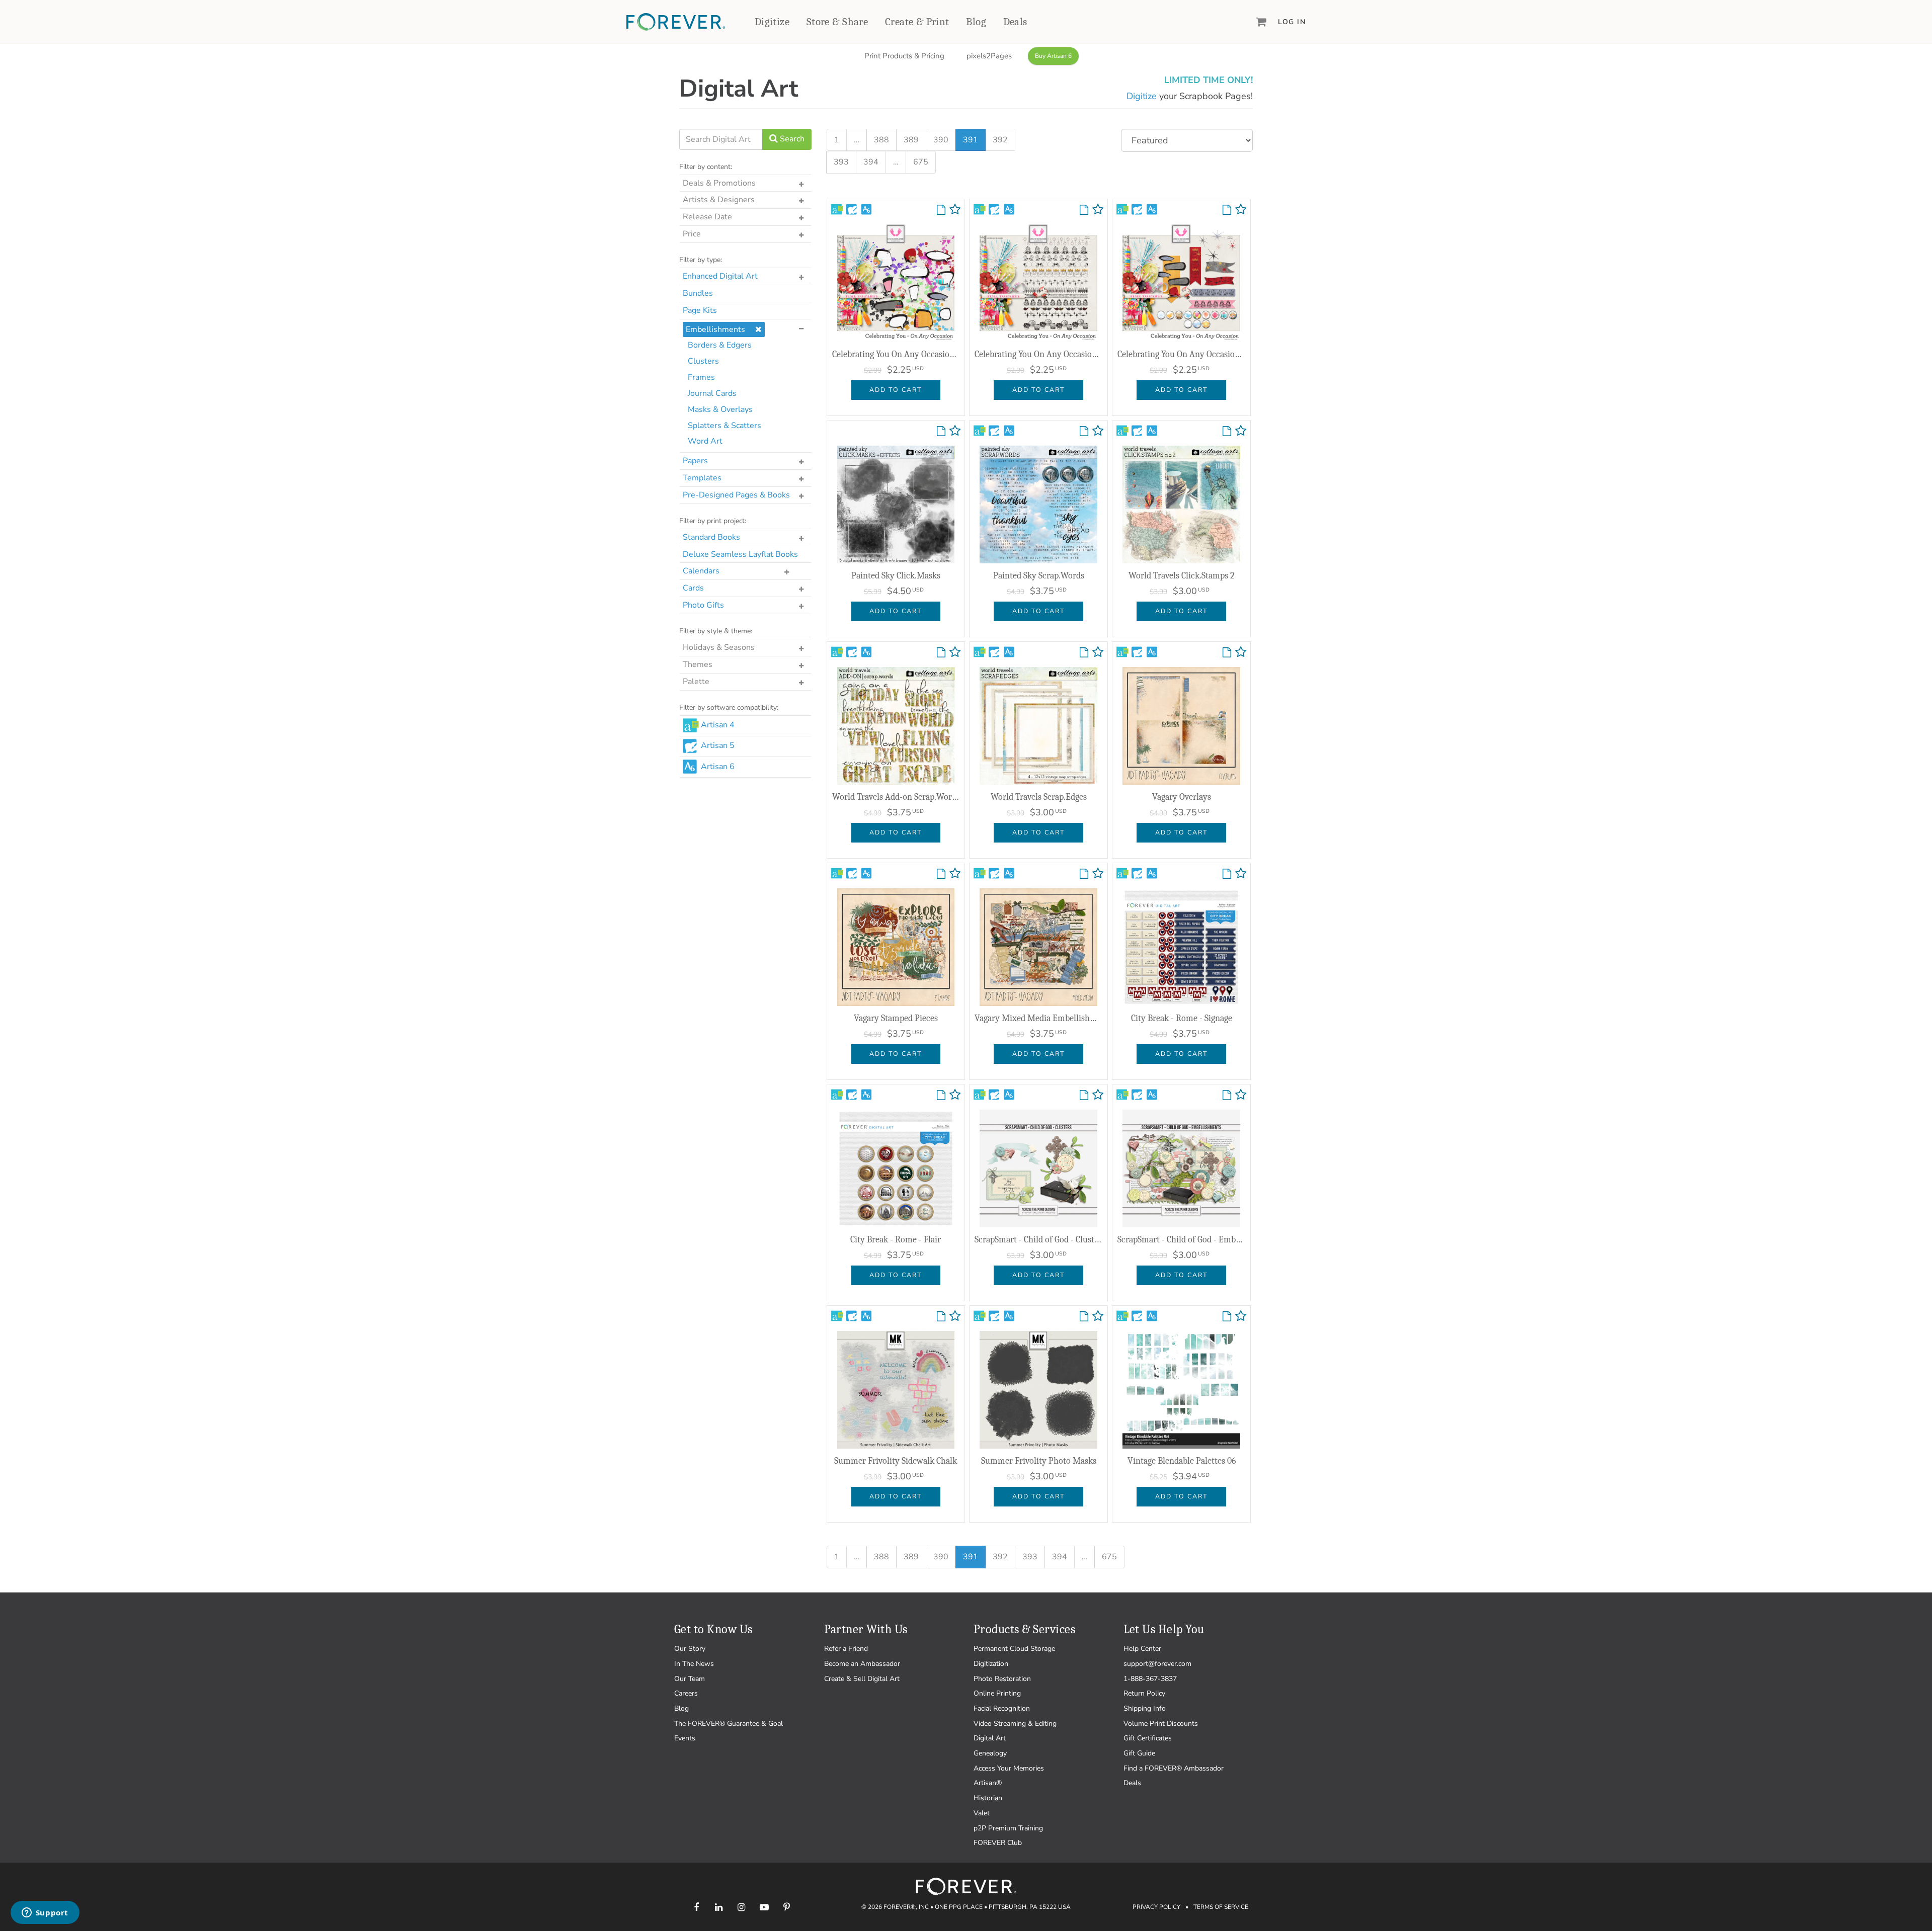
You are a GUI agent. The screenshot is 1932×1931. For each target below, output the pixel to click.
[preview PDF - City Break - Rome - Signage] (1227, 874)
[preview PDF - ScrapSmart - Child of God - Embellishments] (1227, 1096)
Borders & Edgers (720, 345)
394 (871, 162)
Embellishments (715, 329)
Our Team (690, 1679)
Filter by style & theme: (716, 631)
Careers (686, 1693)
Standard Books (711, 537)
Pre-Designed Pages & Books (736, 495)
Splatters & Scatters (725, 426)
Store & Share (837, 22)
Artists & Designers (719, 200)
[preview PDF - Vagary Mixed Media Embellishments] (1084, 874)
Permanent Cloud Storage (1014, 1649)
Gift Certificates (1148, 1738)
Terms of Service (1221, 1907)
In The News (694, 1664)
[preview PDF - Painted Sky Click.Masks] (941, 432)
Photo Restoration (1002, 1679)
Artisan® (988, 1783)
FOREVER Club (998, 1843)
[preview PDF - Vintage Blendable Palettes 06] (1227, 1317)
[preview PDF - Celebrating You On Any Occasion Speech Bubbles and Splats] (941, 210)
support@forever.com (1157, 1664)
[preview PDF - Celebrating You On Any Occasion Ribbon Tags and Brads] (1227, 210)
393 (841, 162)
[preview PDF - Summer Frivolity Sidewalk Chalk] (941, 1317)
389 (911, 140)
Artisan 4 (718, 725)
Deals (1015, 22)
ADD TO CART (896, 390)
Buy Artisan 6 (1053, 56)
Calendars (701, 571)
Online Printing (997, 1693)
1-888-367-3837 (1150, 1679)
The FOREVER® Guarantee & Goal (729, 1724)
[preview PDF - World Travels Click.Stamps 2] (1227, 432)
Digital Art (990, 1738)
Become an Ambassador (862, 1664)
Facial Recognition (1002, 1708)
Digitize (772, 22)
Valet (982, 1813)
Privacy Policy (1156, 1907)
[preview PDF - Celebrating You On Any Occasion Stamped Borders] (1084, 210)
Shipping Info (1145, 1708)
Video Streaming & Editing (1015, 1724)
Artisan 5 (718, 745)
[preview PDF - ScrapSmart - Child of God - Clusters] (1084, 1096)
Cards (693, 588)
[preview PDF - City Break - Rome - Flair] (941, 1096)
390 (941, 140)
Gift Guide (1139, 1753)
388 (881, 140)
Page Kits (700, 310)
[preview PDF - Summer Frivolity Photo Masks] (1084, 1317)
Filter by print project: (713, 521)
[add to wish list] (955, 212)
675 (921, 162)
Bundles (698, 293)
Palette (696, 682)
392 (1000, 140)
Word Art (705, 441)
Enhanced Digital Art (720, 276)
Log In (1292, 22)
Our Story (690, 1649)
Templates (702, 478)
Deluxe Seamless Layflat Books (740, 554)
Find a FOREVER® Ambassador (1174, 1768)
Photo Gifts (703, 605)
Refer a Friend (846, 1649)
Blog (976, 22)
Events (685, 1738)
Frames (701, 377)
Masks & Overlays (720, 409)
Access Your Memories (1009, 1768)
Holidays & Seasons (719, 647)
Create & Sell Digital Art (862, 1679)
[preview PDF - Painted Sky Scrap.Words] (1084, 432)
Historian (988, 1798)
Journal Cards (712, 393)
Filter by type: (701, 260)
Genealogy (990, 1753)
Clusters (703, 361)
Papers (695, 461)
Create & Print (917, 22)
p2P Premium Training (1008, 1828)
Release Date (707, 217)
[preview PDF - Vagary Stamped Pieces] (941, 874)
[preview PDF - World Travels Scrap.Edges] (1084, 653)
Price (692, 234)
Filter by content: (706, 167)
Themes (698, 664)
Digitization (991, 1664)
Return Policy (1144, 1693)
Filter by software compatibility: (729, 707)
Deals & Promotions (719, 183)
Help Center (1142, 1649)
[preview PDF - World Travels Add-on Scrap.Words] (941, 653)
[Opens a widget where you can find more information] (45, 1913)
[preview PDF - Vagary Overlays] (1227, 653)
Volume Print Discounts (1161, 1724)
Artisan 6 (718, 767)
